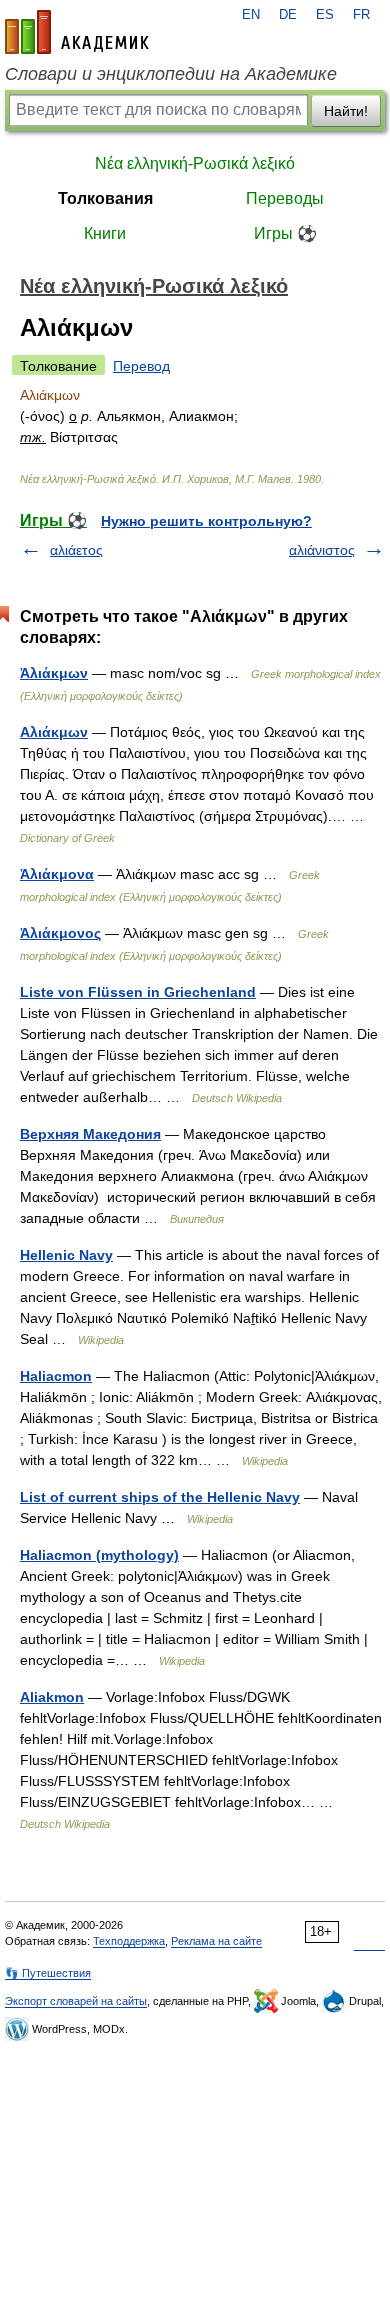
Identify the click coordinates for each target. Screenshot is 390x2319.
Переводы (285, 198)
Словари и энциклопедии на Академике (171, 74)
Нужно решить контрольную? (206, 521)
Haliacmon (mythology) (99, 1555)
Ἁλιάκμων (54, 673)
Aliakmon (52, 1697)
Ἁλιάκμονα (57, 874)
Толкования (105, 198)
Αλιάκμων (54, 732)
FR (361, 15)
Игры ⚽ (285, 233)
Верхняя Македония (90, 1134)
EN (251, 15)
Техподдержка (129, 1941)
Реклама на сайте (216, 1941)
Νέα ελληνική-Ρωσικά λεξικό (195, 163)
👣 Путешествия (48, 1973)
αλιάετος (76, 550)
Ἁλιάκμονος (60, 933)
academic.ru (77, 32)
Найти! (346, 111)
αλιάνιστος (322, 550)
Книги (105, 233)
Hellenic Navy (66, 1255)
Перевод (141, 366)
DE (288, 15)
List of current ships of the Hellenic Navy (160, 1497)
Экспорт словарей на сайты (76, 2001)
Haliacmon (56, 1376)
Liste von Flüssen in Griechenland (138, 992)
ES (325, 15)
